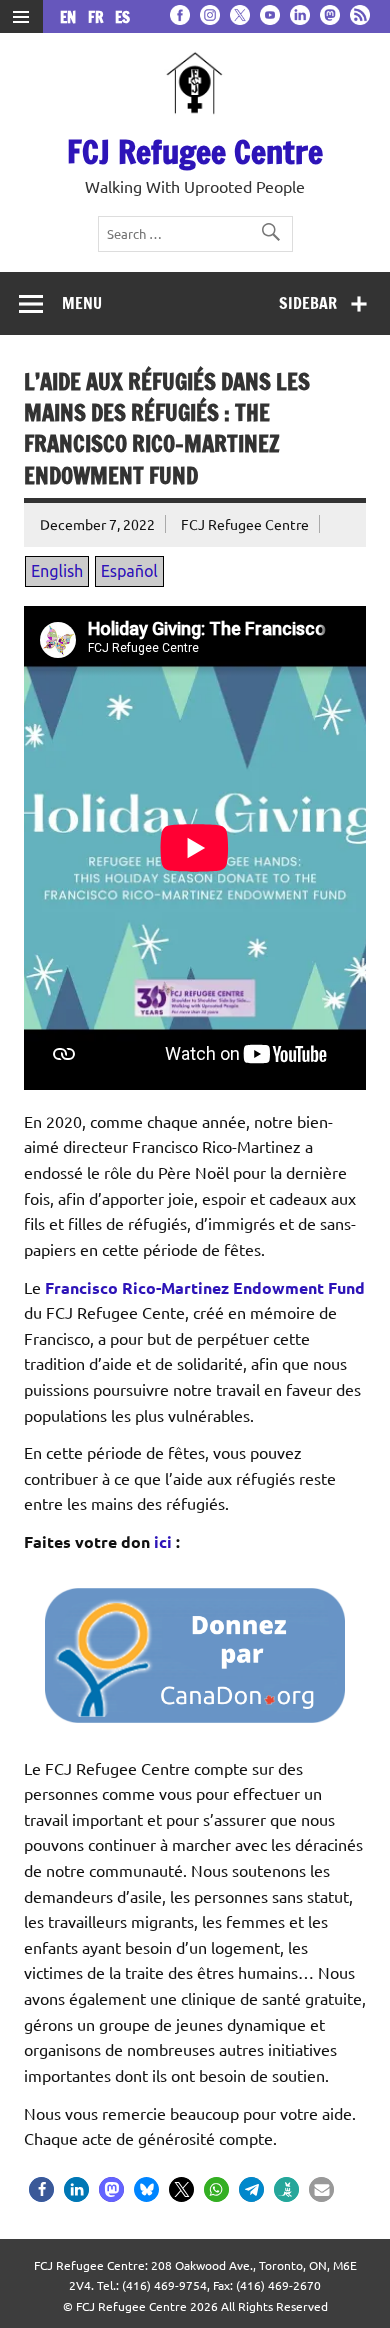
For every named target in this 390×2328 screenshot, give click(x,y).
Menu (82, 303)
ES (122, 17)
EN (72, 17)
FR (99, 17)
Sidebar (308, 303)
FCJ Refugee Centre (195, 152)
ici (163, 1541)
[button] (41, 2189)
